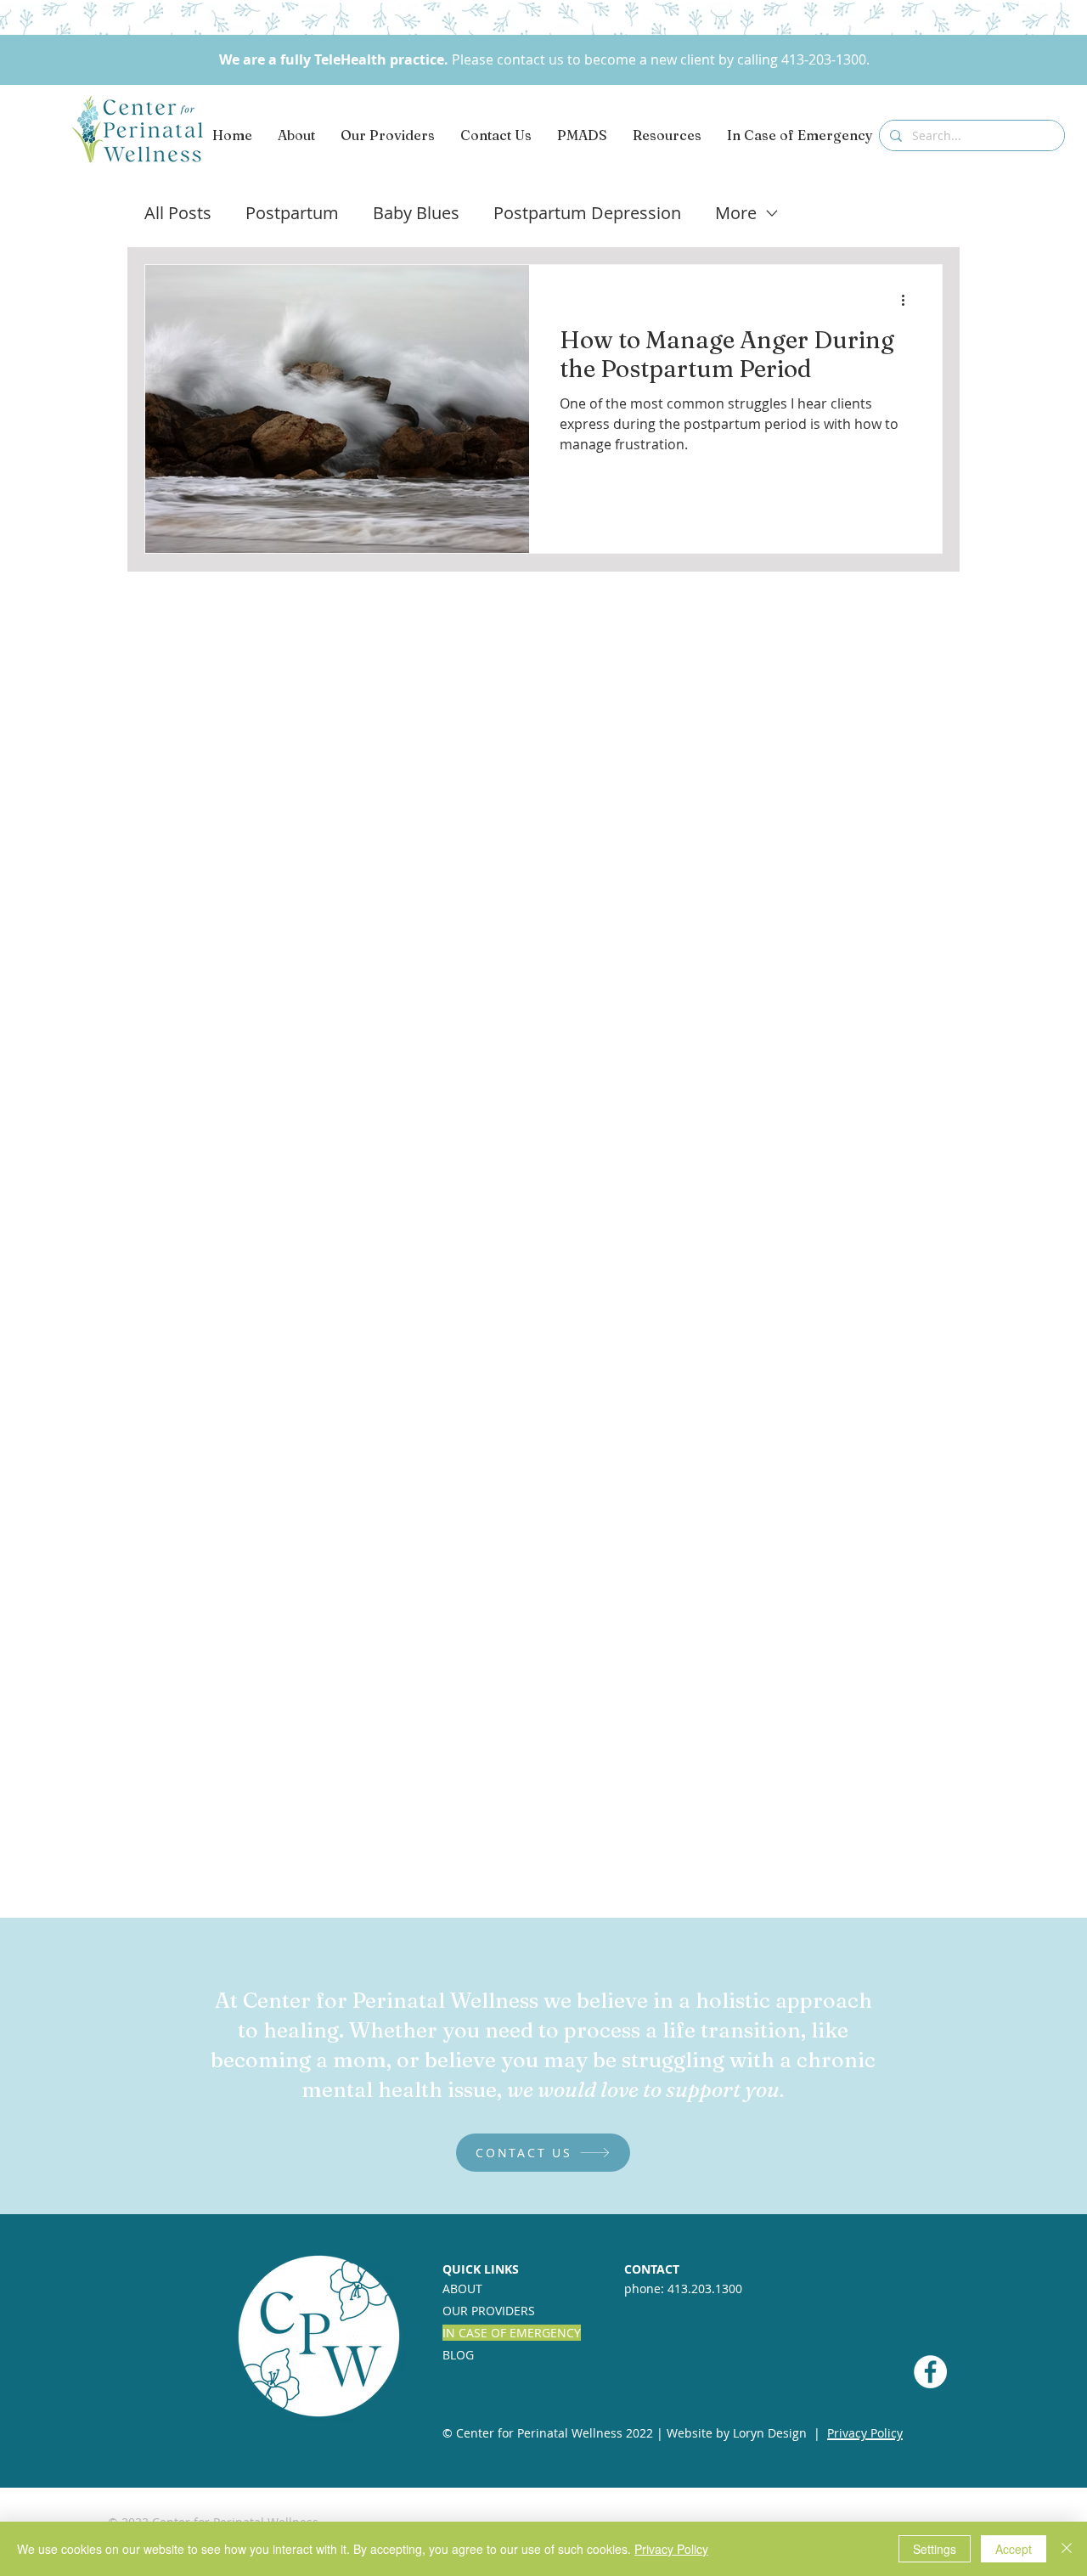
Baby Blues (416, 213)
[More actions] (909, 300)
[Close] (1067, 2549)
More (736, 213)
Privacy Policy (671, 2549)
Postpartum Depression (587, 213)
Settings (935, 2549)
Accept (1014, 2549)
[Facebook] (930, 2372)
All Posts (178, 213)
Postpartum (292, 213)
